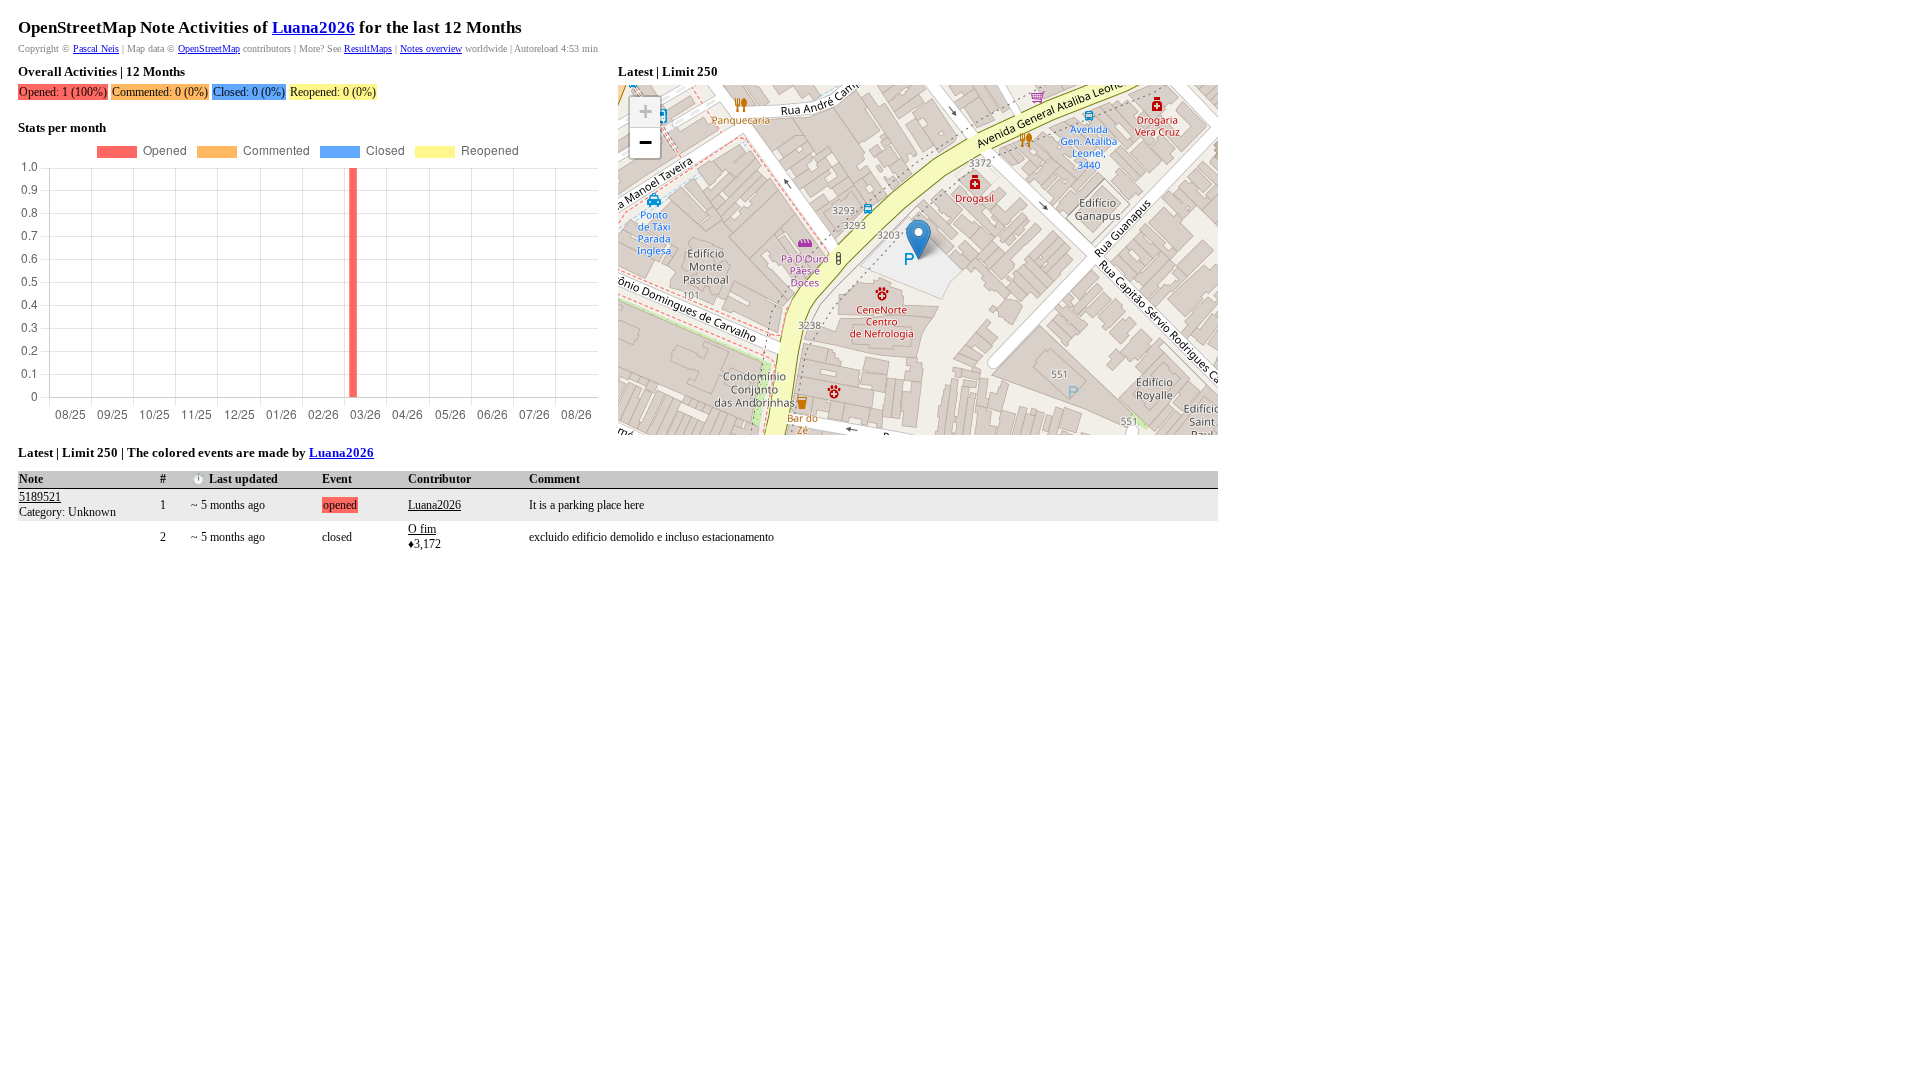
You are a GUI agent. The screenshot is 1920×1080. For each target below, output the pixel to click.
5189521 (40, 497)
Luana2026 (313, 27)
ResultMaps (368, 48)
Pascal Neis (96, 48)
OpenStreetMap (209, 48)
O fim (422, 529)
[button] (918, 239)
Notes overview (431, 48)
